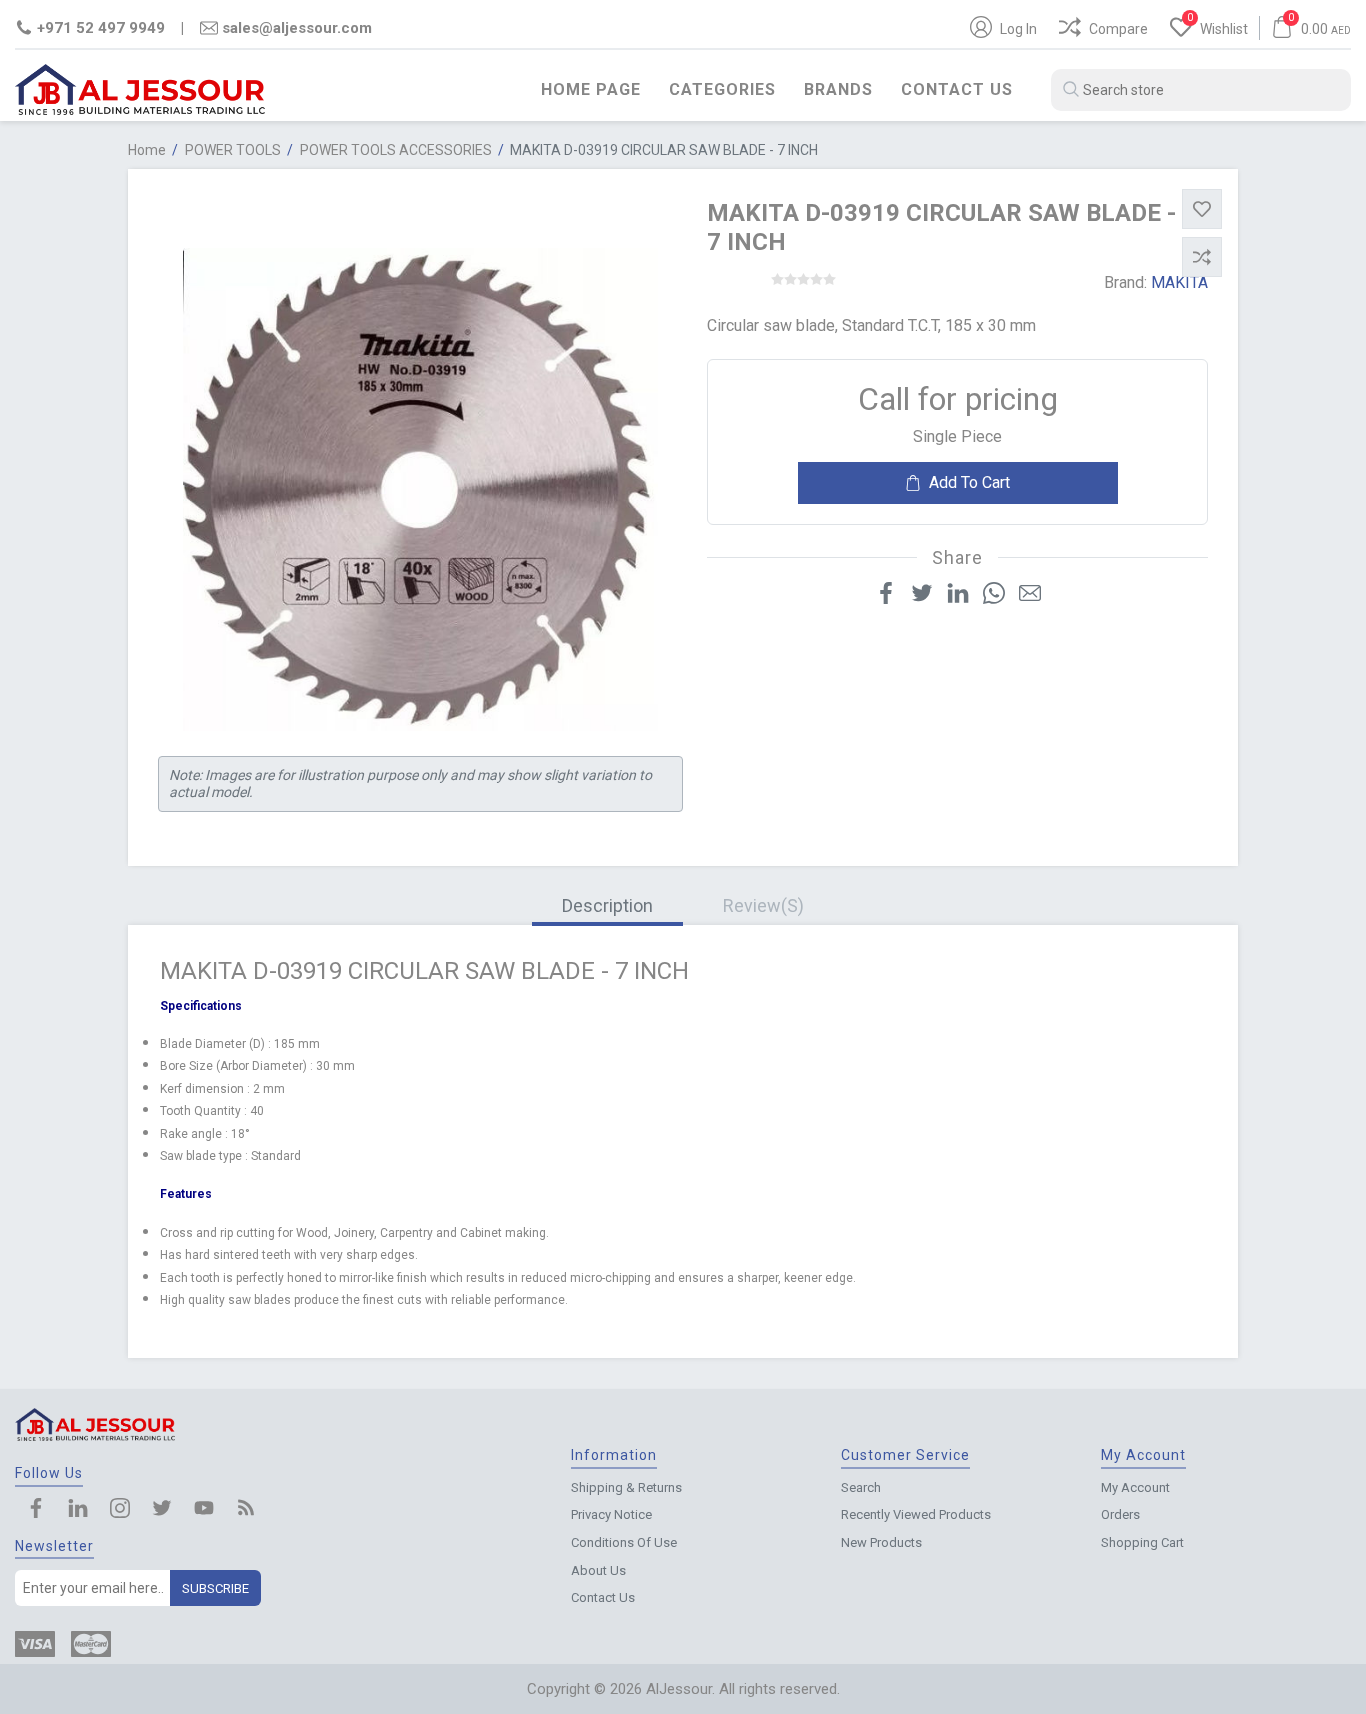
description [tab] (607, 905)
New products (881, 1542)
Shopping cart (1142, 1542)
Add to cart (969, 482)
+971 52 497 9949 (101, 28)
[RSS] (246, 1510)
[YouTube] (204, 1510)
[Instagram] (120, 1510)
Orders (1120, 1514)
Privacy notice (611, 1514)
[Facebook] (36, 1510)
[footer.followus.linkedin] (78, 1510)
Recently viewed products (916, 1514)
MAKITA (1179, 282)
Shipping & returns (626, 1487)
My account (1135, 1487)
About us (598, 1570)
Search (861, 1487)
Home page (591, 89)
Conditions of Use (624, 1542)
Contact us (957, 89)
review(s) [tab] (763, 905)
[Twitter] (162, 1510)
